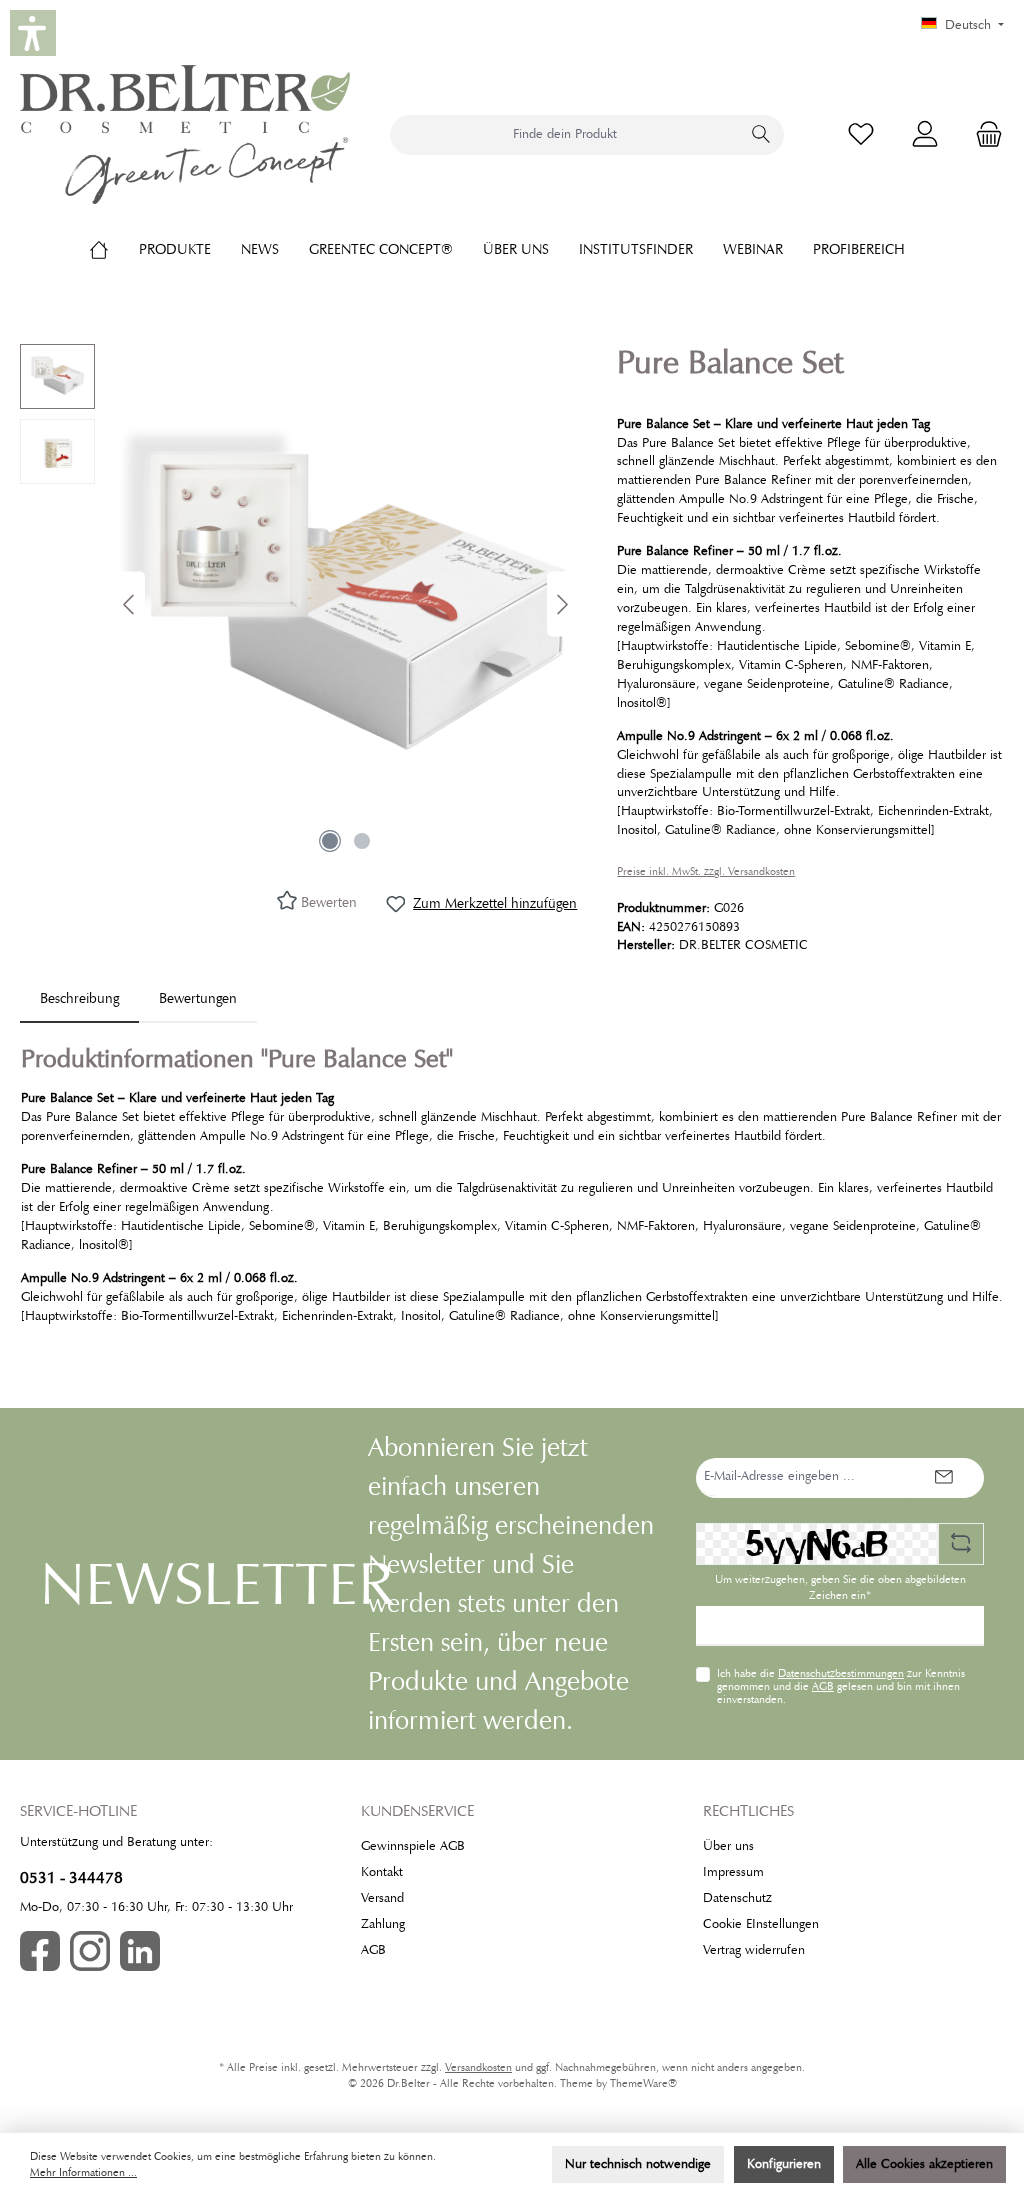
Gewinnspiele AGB (413, 1846)
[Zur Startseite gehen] (185, 134)
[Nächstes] (562, 604)
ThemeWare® (643, 2083)
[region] (298, 604)
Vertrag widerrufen (754, 1950)
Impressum (733, 1872)
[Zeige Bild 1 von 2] (330, 841)
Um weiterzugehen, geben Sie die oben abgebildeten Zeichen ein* (840, 1587)
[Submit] (944, 1478)
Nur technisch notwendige (638, 2164)
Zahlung (383, 1924)
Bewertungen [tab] (198, 998)
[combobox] (565, 135)
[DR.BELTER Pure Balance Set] (346, 604)
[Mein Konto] (925, 134)
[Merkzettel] (861, 134)
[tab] (79, 999)
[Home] (114, 249)
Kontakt (382, 1872)
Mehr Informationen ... (83, 2172)
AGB (823, 1686)
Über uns (728, 1846)
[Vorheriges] (130, 604)
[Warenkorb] (983, 134)
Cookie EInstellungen (761, 1924)
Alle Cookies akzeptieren (924, 2164)
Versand (382, 1898)
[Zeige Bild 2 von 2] (362, 841)
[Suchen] (761, 135)
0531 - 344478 (71, 1877)
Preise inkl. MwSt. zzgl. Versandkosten (706, 871)
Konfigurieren (784, 2164)
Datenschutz (737, 1898)
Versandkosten (478, 2067)
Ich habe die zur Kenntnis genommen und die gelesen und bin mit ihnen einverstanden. (841, 1686)
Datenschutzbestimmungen (841, 1673)
